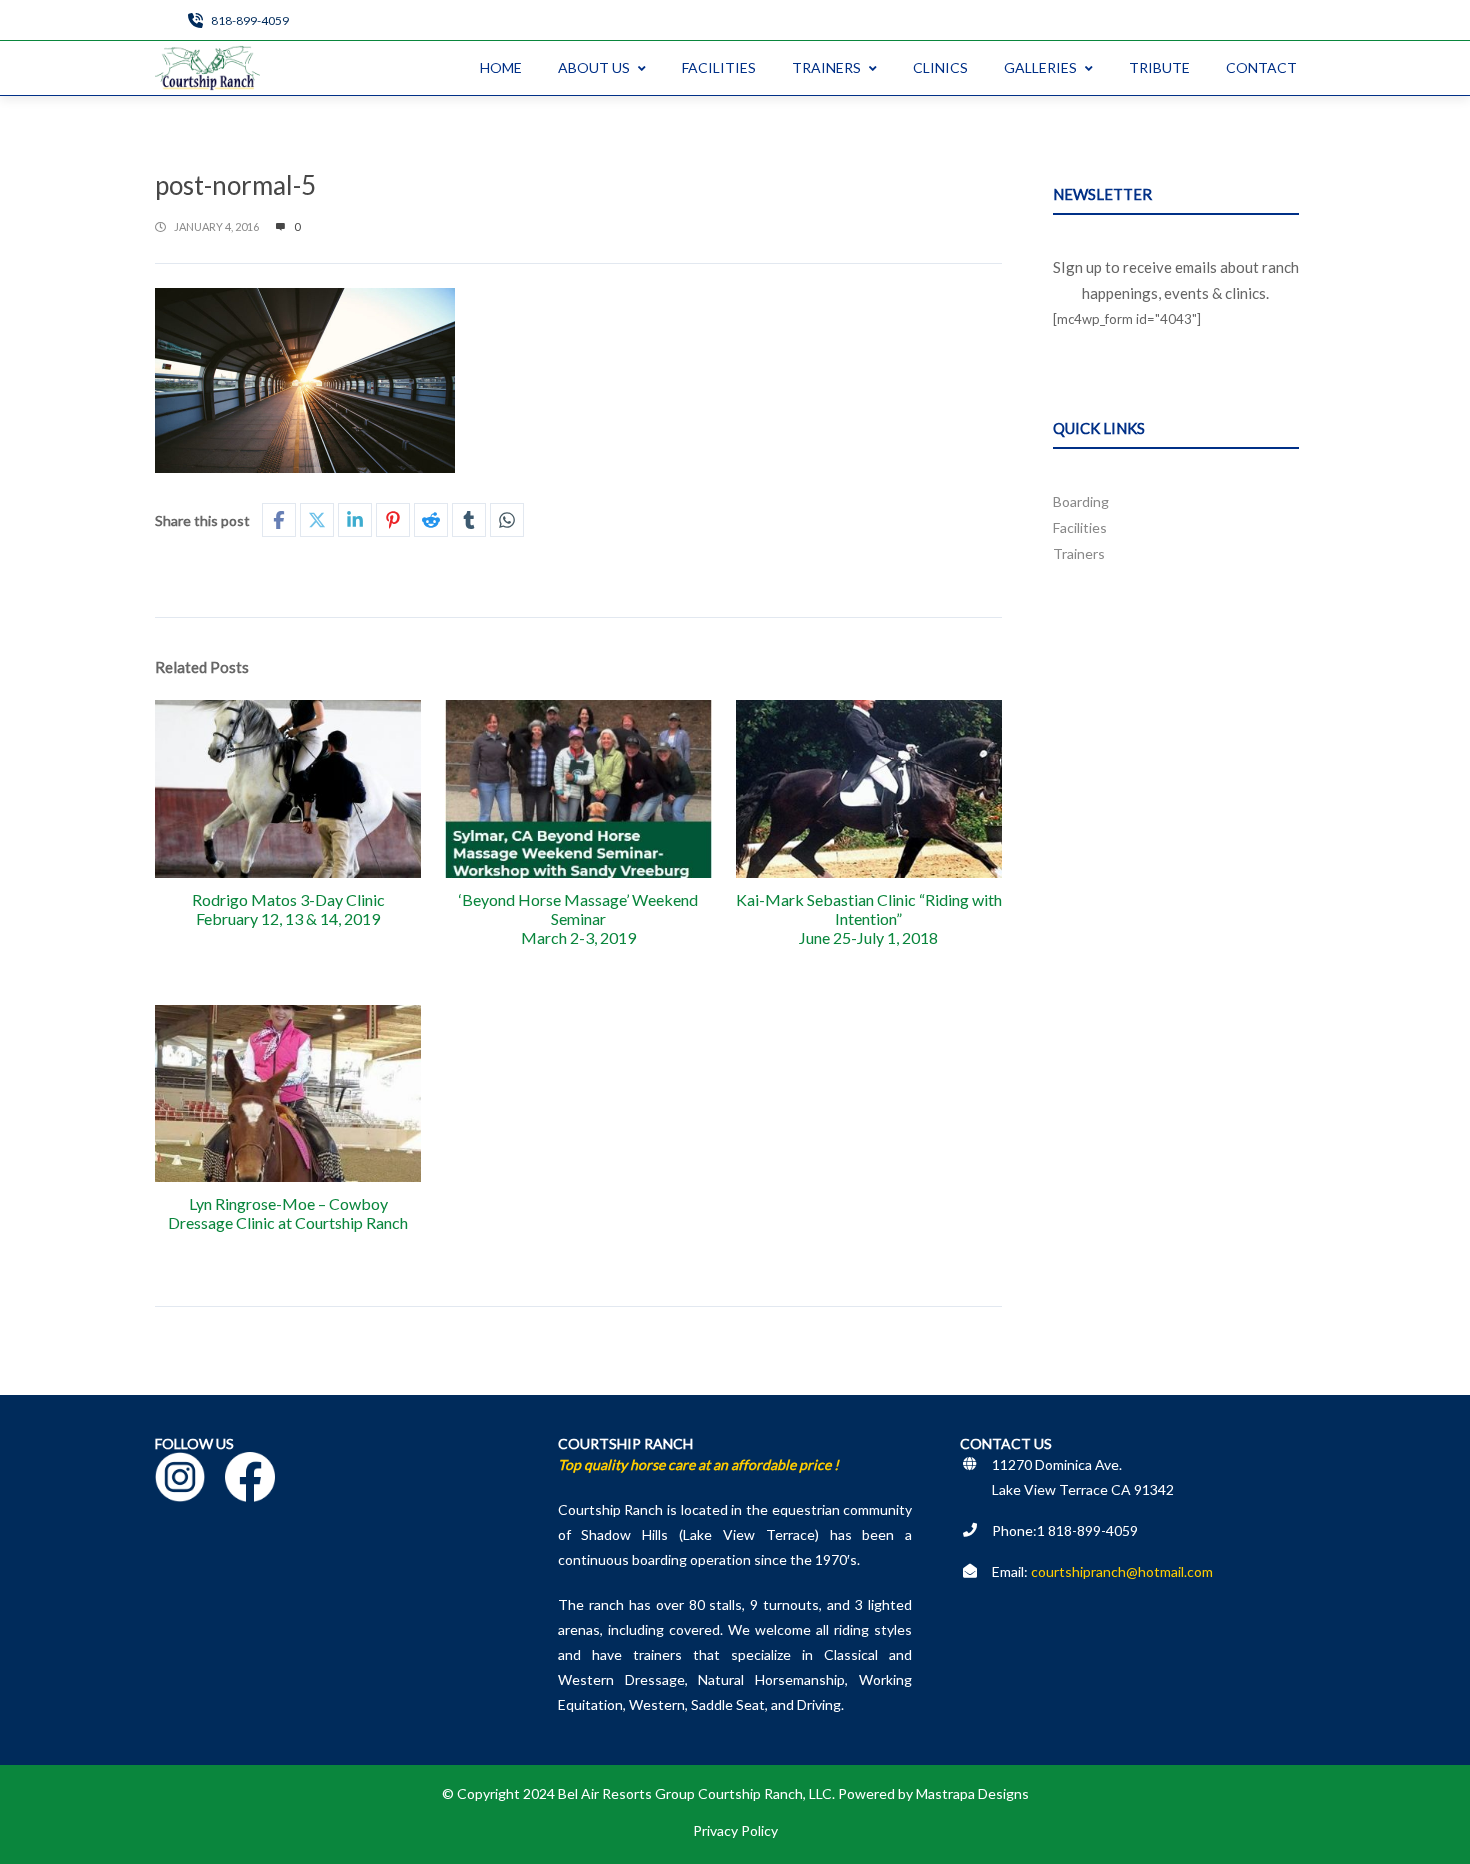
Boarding (1081, 501)
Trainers (826, 67)
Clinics (940, 67)
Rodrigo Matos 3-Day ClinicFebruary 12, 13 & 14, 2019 (288, 909)
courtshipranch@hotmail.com (1122, 1571)
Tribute (1159, 67)
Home (501, 67)
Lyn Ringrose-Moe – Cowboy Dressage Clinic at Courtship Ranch (288, 1213)
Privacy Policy (735, 1830)
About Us (594, 67)
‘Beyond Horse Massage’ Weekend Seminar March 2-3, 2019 (578, 918)
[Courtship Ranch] (207, 68)
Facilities (719, 67)
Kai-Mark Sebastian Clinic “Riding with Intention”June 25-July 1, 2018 (869, 918)
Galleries (1040, 67)
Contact (1261, 67)
